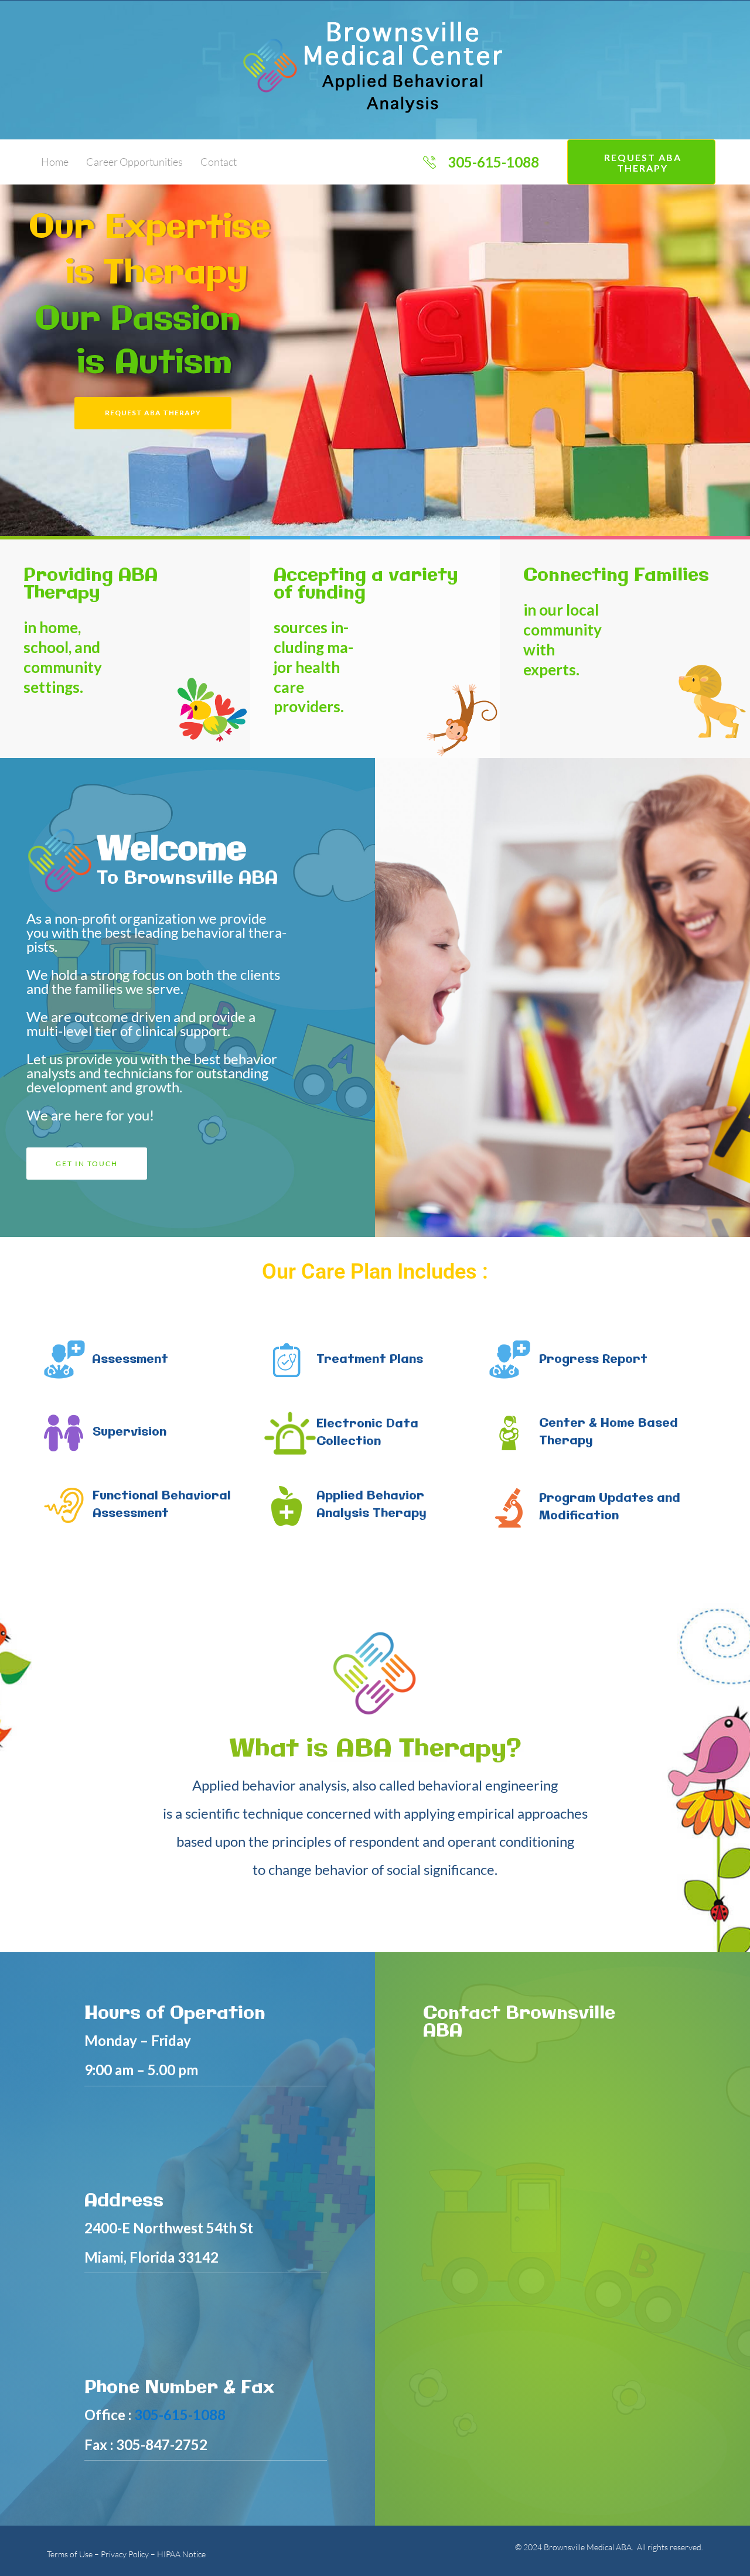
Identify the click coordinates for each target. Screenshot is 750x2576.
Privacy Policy (125, 2554)
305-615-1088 (180, 2415)
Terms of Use (70, 2554)
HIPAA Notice (181, 2554)
